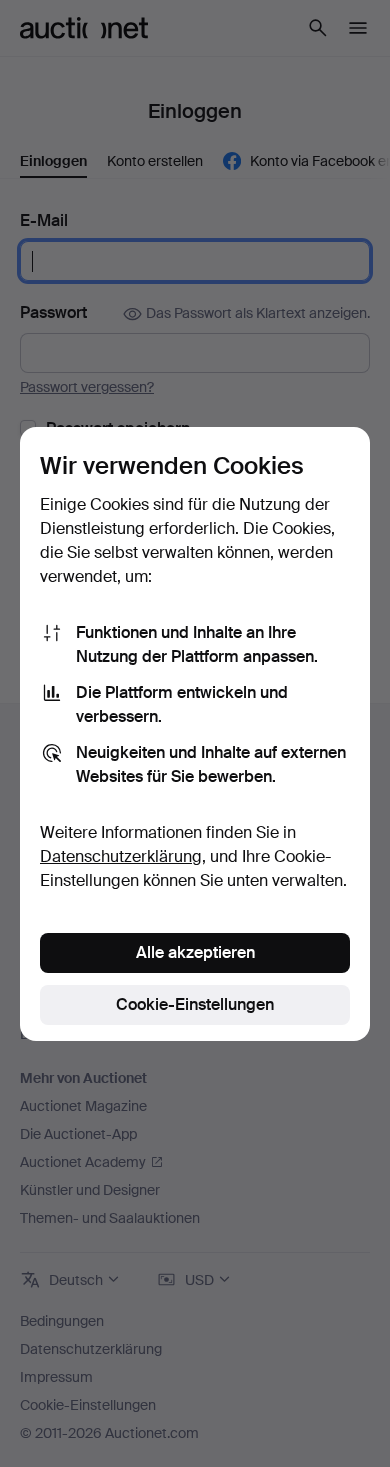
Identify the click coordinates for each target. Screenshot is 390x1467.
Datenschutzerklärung (121, 856)
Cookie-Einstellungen (195, 1004)
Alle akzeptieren (195, 952)
